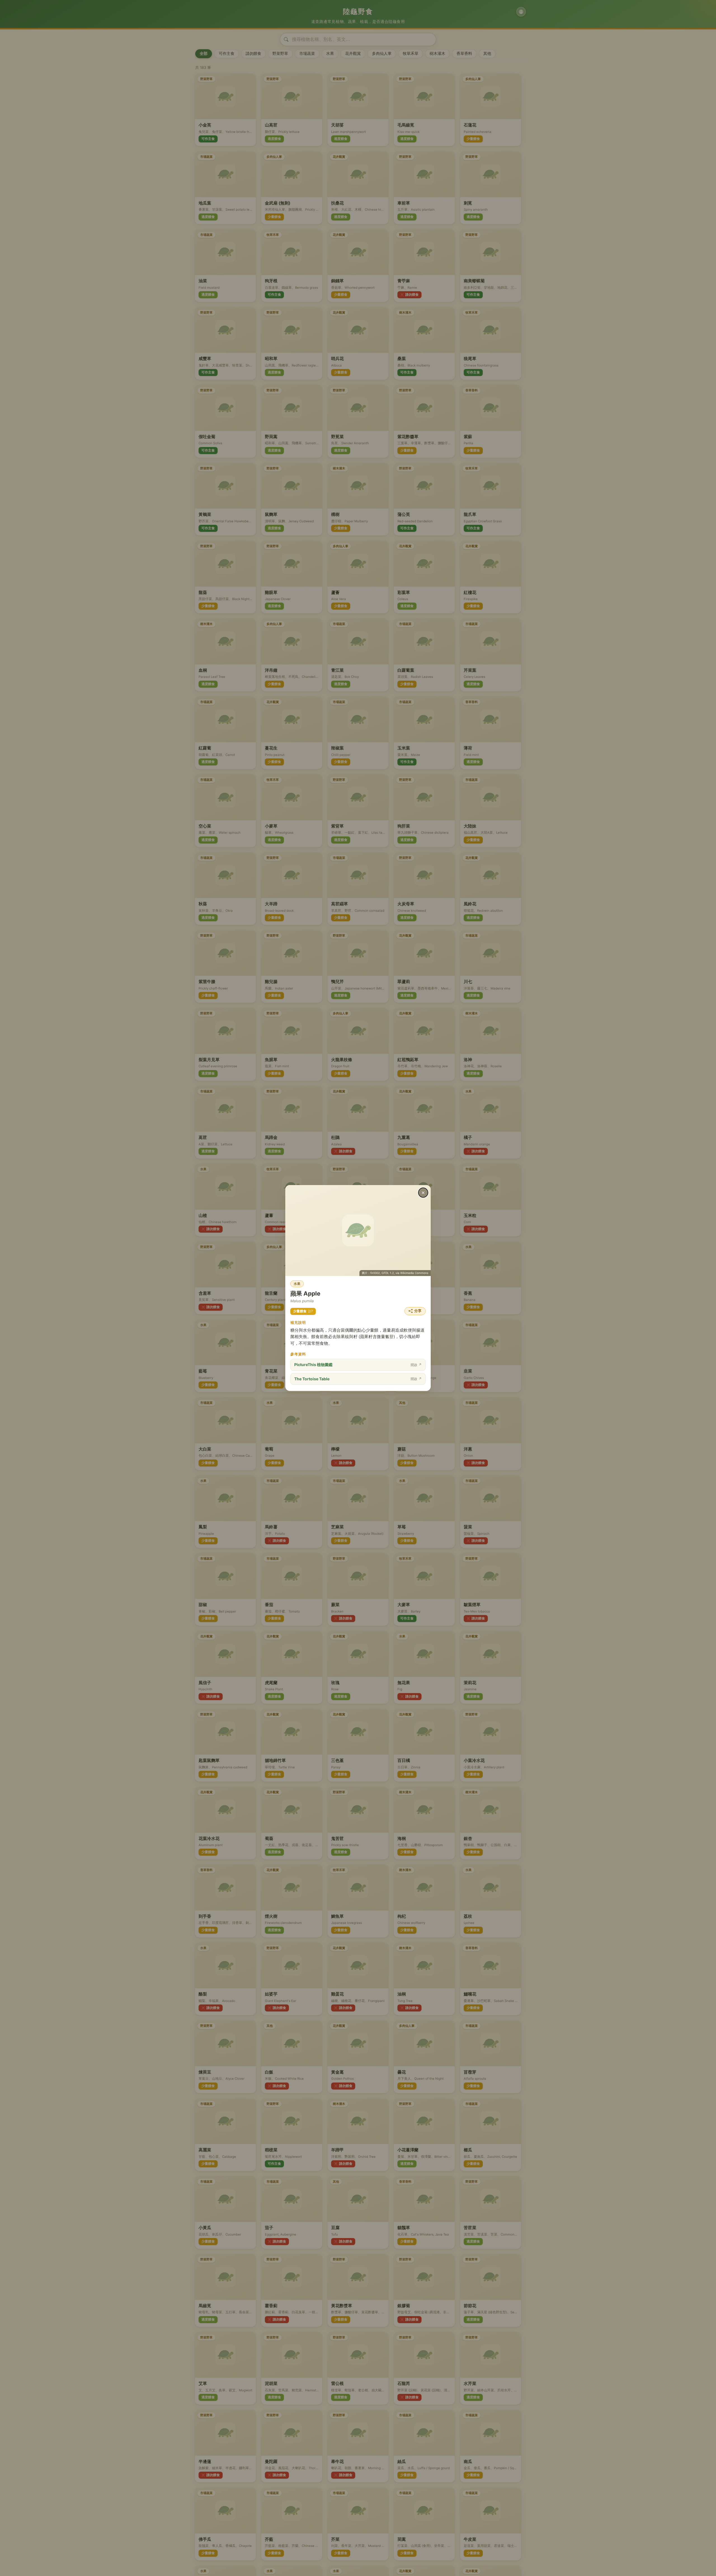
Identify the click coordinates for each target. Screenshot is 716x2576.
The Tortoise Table (358, 1379)
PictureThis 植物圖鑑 (358, 1365)
